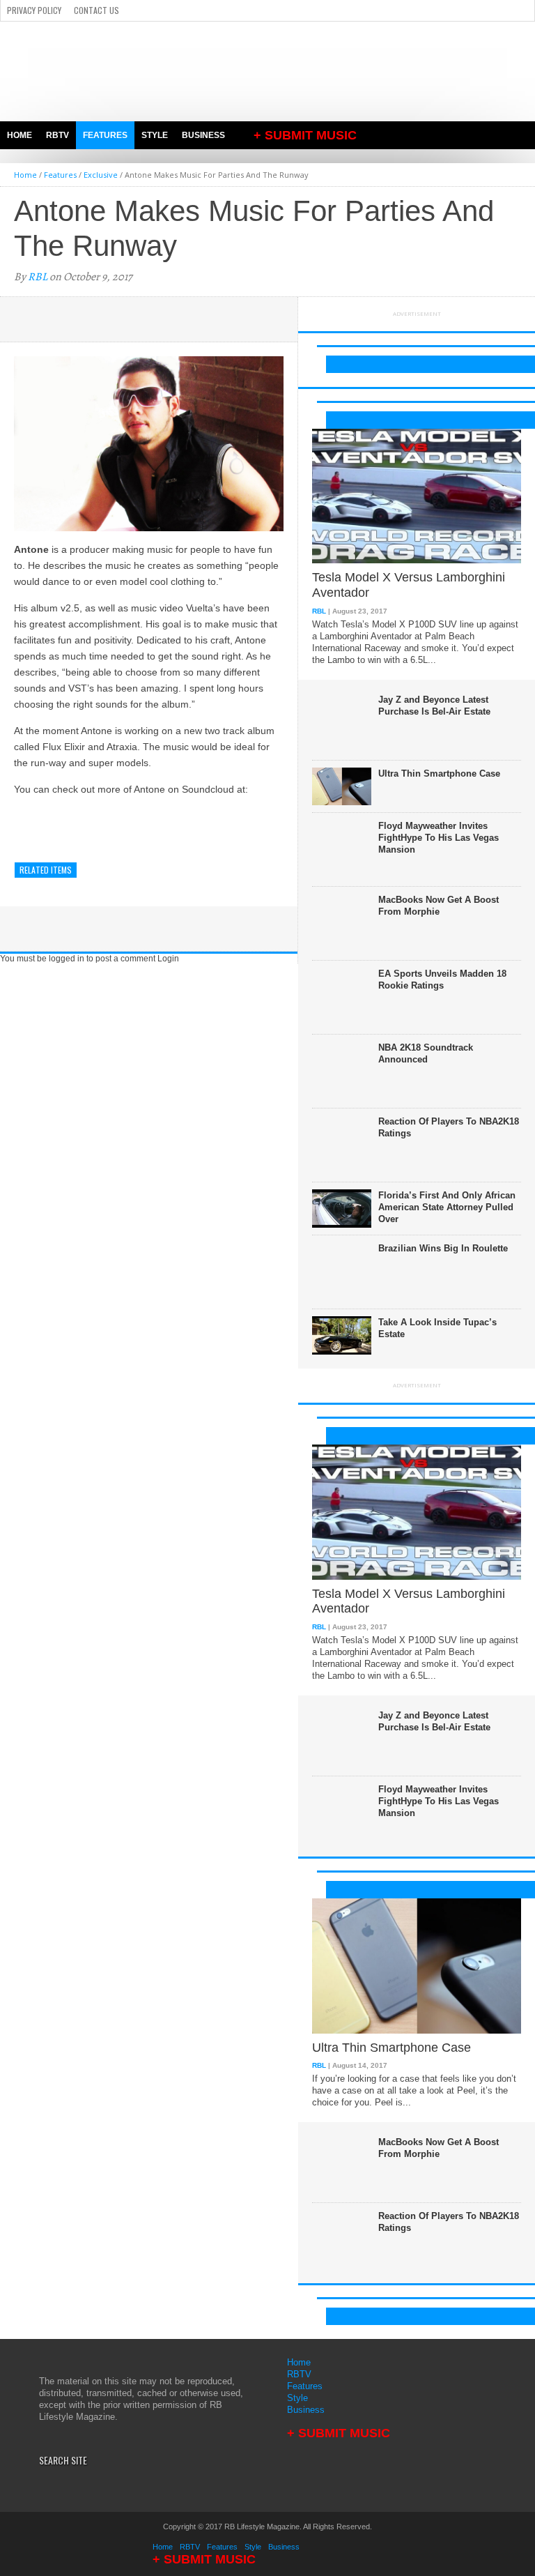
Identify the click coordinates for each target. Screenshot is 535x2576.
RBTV (57, 135)
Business (203, 135)
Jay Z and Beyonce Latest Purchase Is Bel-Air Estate (434, 706)
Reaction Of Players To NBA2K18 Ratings (449, 1127)
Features (105, 135)
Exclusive (101, 175)
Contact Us (96, 10)
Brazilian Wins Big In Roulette (443, 1248)
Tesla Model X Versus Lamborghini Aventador (409, 585)
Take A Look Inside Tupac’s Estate (437, 1328)
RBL (38, 277)
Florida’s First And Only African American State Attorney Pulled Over (447, 1207)
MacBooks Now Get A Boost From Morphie (439, 906)
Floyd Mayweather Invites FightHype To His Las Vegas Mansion (439, 838)
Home (20, 135)
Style (155, 135)
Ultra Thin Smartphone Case (439, 773)
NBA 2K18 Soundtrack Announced (426, 1053)
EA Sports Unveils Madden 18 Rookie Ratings (442, 980)
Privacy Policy (34, 10)
